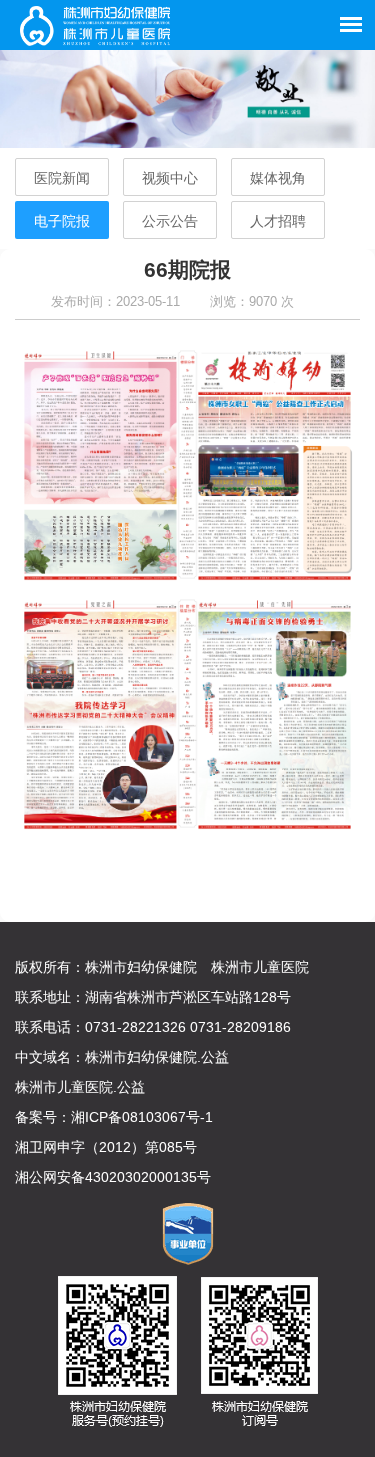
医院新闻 (62, 178)
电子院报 (62, 221)
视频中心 (170, 178)
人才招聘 (278, 221)
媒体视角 (278, 178)
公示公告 (170, 221)
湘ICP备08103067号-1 (142, 1117)
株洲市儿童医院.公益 (80, 1087)
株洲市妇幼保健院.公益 (157, 1057)
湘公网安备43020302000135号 (113, 1177)
